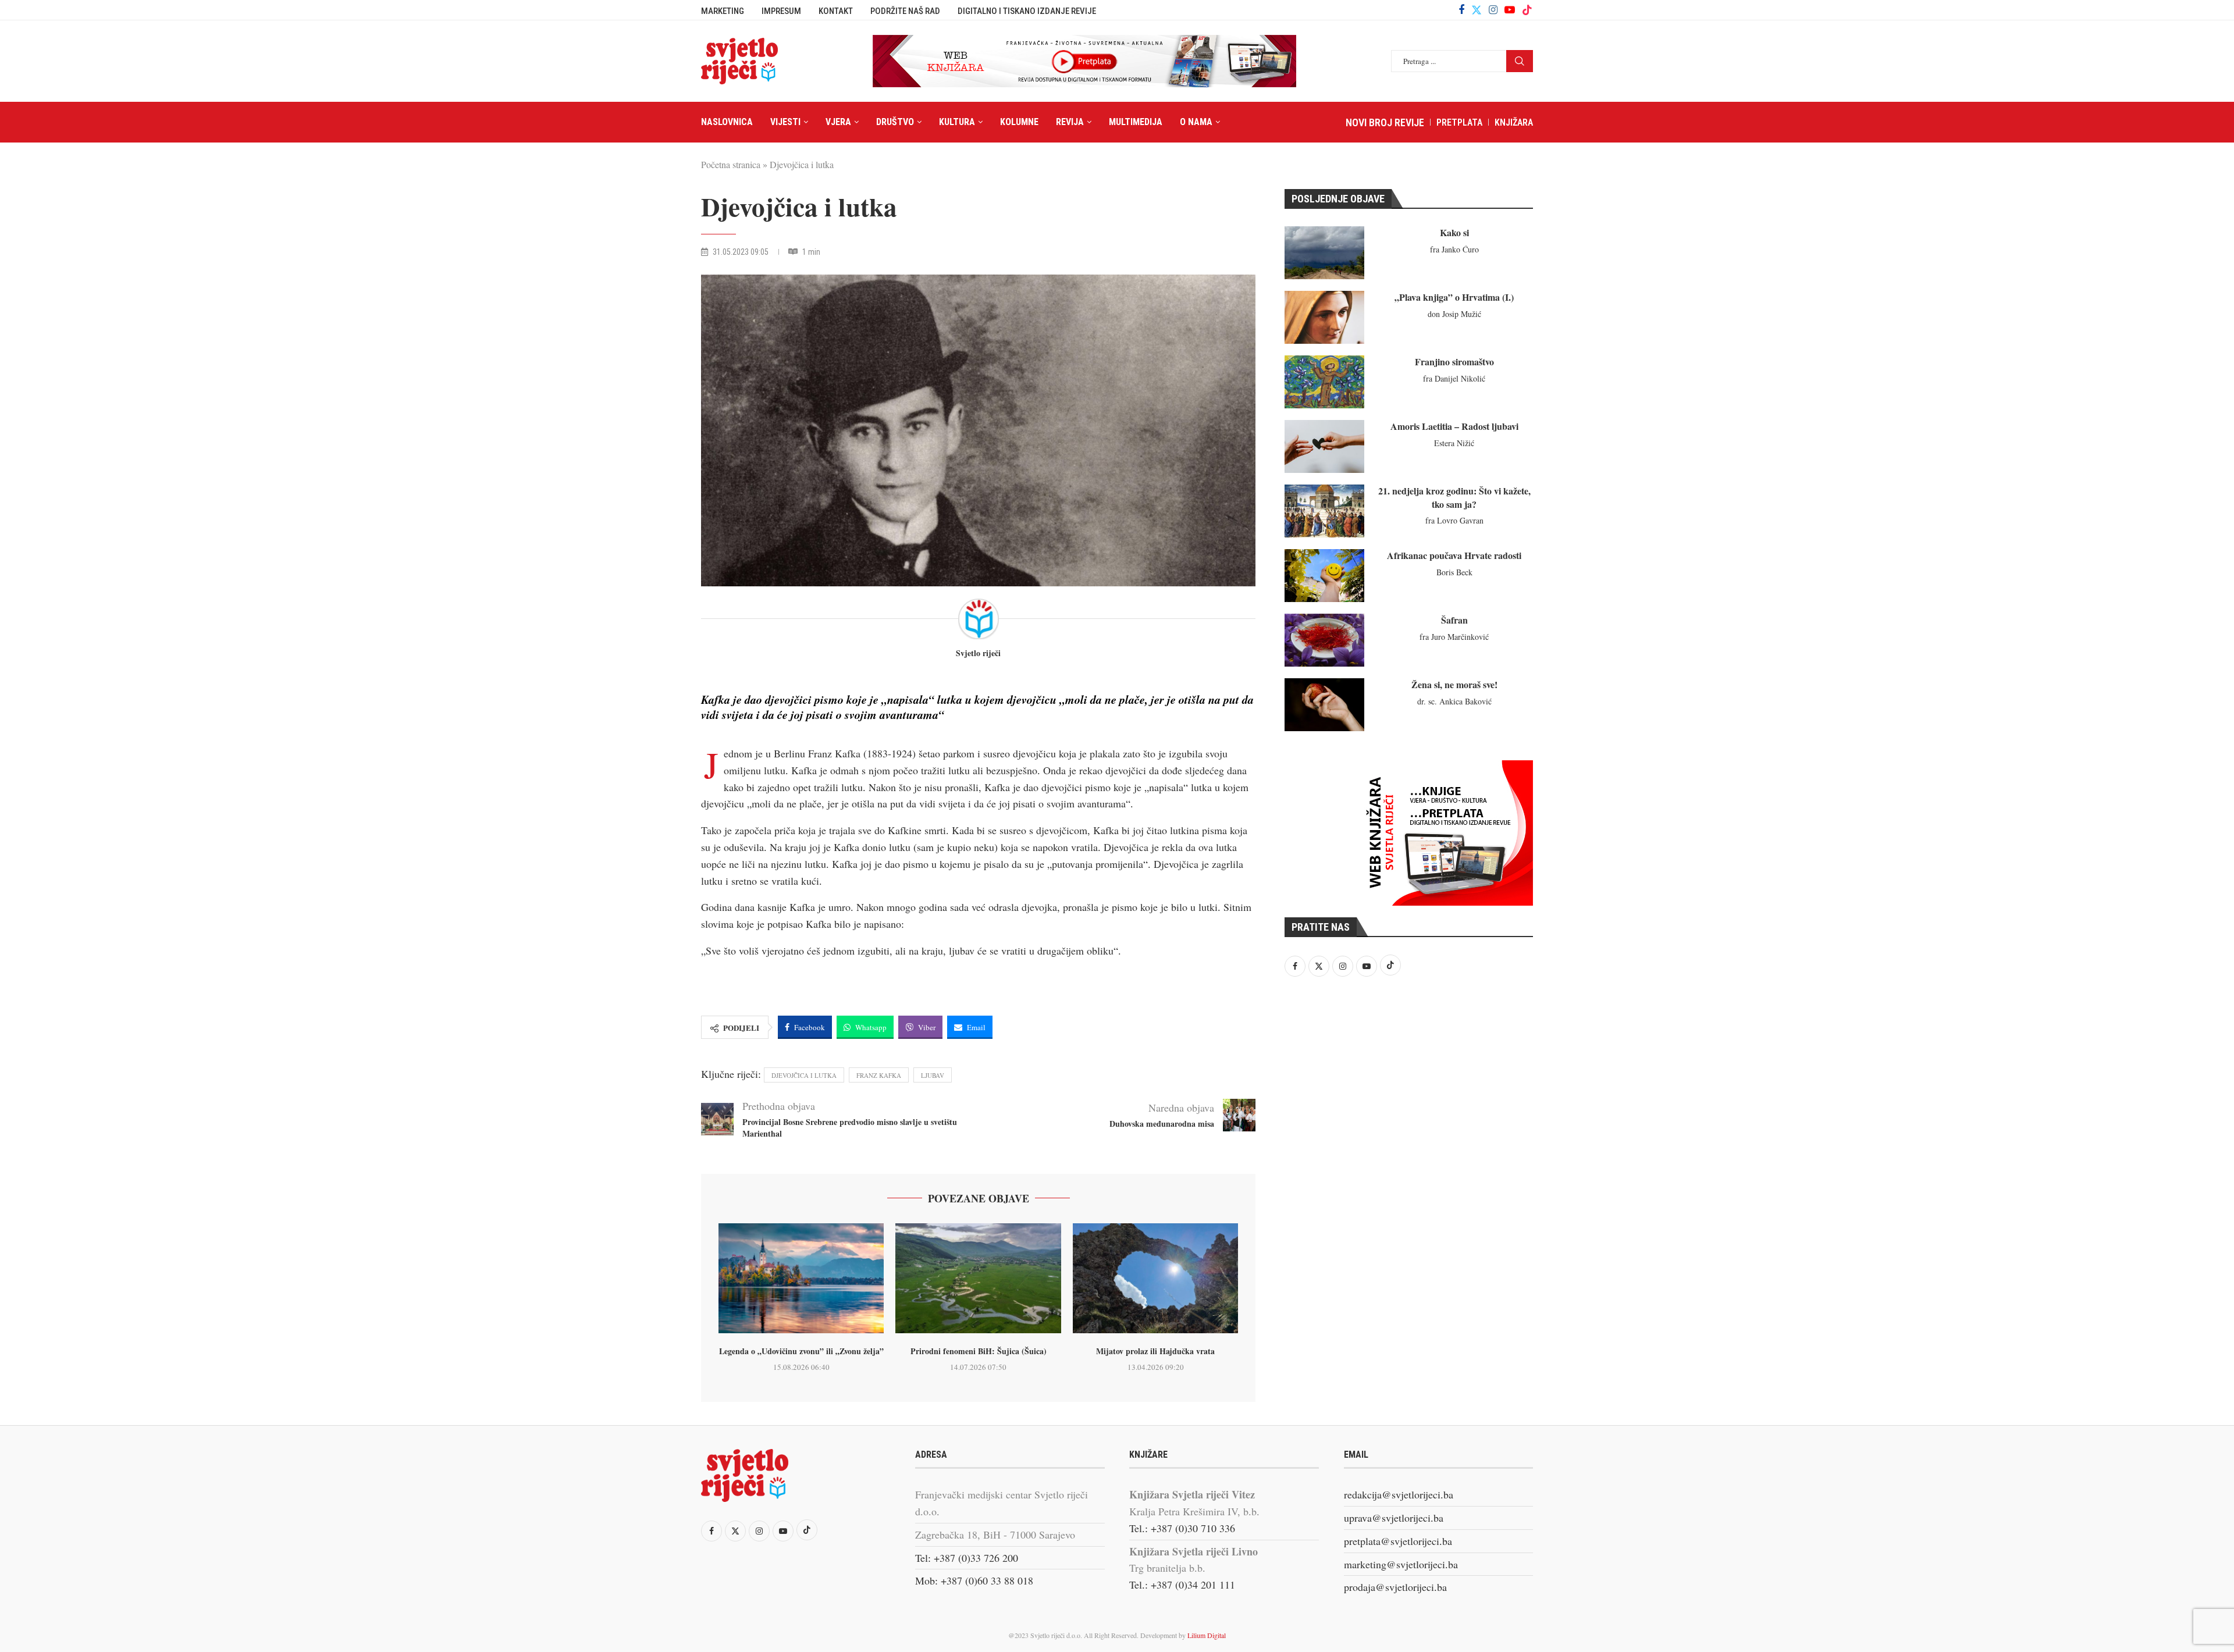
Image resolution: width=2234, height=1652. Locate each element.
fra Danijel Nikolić (1454, 378)
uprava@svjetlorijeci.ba (1394, 1518)
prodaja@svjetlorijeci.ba (1395, 1587)
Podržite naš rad (905, 11)
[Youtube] (1510, 10)
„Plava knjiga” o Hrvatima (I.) (1454, 297)
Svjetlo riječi (978, 654)
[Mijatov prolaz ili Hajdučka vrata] (1155, 1279)
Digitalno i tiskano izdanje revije (1027, 11)
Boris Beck (1454, 572)
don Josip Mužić (1454, 314)
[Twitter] (1477, 10)
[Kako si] (1324, 253)
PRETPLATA (1459, 122)
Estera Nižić (1454, 443)
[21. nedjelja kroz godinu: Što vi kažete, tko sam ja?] (1324, 511)
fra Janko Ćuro (1454, 249)
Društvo (895, 122)
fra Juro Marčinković (1454, 637)
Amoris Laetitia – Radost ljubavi (1454, 426)
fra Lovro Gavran (1454, 520)
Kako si (1454, 232)
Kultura (957, 122)
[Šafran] (1324, 640)
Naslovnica (727, 122)
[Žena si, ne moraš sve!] (1324, 705)
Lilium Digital (1207, 1635)
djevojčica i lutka (804, 1075)
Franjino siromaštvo (1454, 362)
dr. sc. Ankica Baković (1454, 701)
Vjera (838, 122)
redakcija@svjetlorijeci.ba (1399, 1494)
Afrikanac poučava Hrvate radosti (1454, 555)
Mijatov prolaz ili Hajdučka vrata (1155, 1351)
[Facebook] (1461, 10)
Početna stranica (731, 164)
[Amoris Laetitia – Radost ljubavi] (1324, 446)
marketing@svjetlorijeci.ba (1401, 1564)
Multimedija (1136, 122)
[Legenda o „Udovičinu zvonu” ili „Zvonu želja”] (801, 1279)
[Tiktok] (1527, 10)
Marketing (723, 11)
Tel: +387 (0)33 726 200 (967, 1558)
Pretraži (1520, 61)
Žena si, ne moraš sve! (1454, 684)
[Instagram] (1493, 10)
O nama (1196, 122)
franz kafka (879, 1075)
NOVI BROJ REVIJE (1385, 122)
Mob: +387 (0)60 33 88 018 (974, 1580)
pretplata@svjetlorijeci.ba (1398, 1541)
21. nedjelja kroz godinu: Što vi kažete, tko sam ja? (1454, 497)
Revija (1070, 122)
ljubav (933, 1075)
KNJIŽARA (1514, 122)
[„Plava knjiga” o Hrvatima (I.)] (1324, 317)
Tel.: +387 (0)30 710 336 (1182, 1528)
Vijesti (785, 122)
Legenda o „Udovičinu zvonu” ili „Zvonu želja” (801, 1351)
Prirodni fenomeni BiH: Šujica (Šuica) (979, 1351)
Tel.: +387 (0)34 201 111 (1182, 1585)
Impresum (781, 11)
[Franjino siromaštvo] (1324, 382)
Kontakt (836, 11)
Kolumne (1019, 122)
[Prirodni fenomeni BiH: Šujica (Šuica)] (978, 1279)
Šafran (1454, 620)
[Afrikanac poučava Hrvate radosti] (1324, 576)
